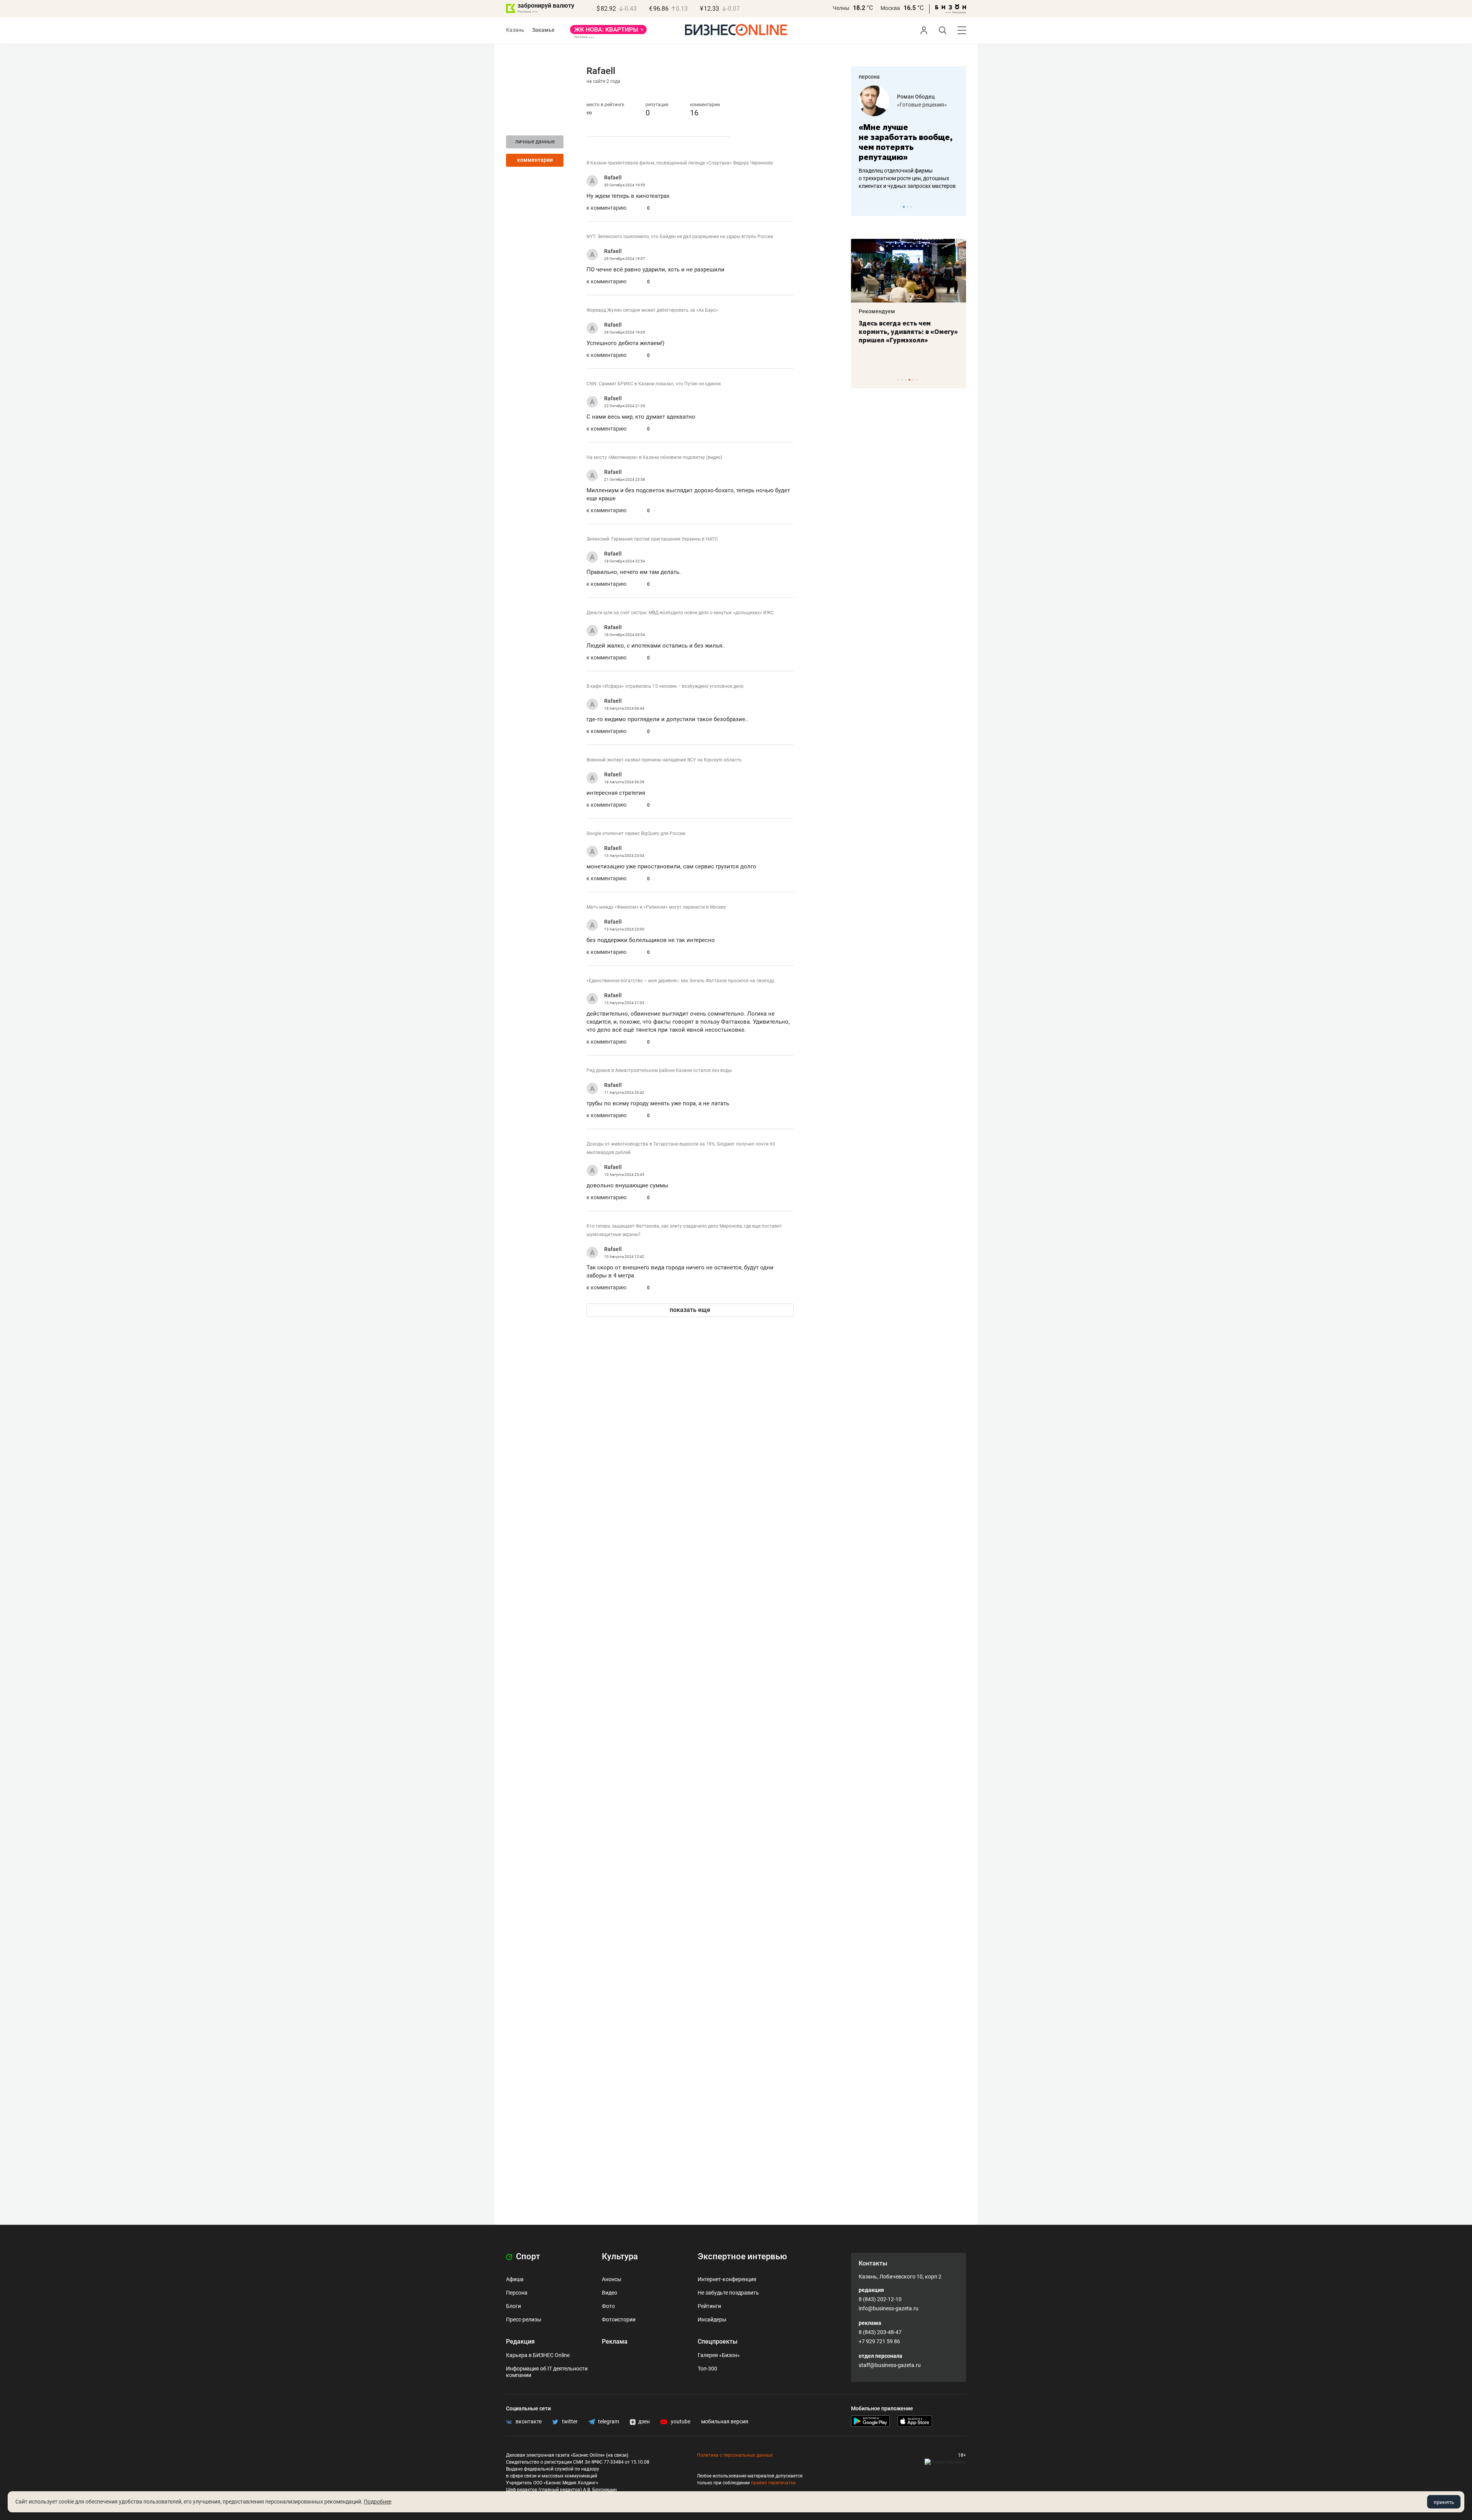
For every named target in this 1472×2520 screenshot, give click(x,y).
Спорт (527, 2256)
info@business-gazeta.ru (889, 2308)
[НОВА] (608, 32)
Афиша (515, 2279)
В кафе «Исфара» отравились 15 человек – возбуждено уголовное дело (665, 686)
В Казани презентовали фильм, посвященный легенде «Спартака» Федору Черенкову (680, 163)
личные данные (535, 141)
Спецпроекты (718, 2342)
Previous (862, 207)
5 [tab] (913, 380)
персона (869, 77)
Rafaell (613, 178)
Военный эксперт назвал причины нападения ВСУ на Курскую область (664, 760)
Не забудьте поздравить (728, 2293)
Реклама (615, 2342)
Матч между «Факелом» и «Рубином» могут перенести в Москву (656, 907)
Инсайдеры (712, 2319)
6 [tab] (917, 380)
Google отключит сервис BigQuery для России (636, 833)
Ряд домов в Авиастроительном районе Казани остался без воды (659, 1070)
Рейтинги (709, 2306)
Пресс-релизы (524, 2319)
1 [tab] (904, 207)
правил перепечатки (773, 2483)
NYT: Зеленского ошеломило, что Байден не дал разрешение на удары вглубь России (680, 237)
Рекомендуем (877, 311)
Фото (608, 2306)
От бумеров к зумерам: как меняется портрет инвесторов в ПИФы (903, 332)
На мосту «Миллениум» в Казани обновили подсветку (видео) (654, 457)
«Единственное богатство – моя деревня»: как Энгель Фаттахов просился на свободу (680, 981)
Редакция (520, 2342)
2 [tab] (908, 207)
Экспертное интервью (742, 2256)
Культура (620, 2256)
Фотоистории (619, 2319)
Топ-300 (707, 2369)
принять (1444, 2502)
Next (958, 207)
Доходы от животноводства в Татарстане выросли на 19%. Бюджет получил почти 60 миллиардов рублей (681, 1148)
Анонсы (612, 2279)
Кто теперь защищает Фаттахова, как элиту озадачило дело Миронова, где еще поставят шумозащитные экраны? (684, 1230)
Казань (515, 30)
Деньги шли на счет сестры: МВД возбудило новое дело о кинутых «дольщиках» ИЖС (680, 613)
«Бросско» (910, 105)
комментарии (535, 160)
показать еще (690, 1310)
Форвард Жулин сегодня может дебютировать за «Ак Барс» (652, 310)
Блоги (513, 2306)
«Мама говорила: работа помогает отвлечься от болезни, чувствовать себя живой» (909, 142)
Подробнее (378, 2502)
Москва (890, 8)
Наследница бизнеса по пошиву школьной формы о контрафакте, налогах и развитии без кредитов (901, 178)
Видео (609, 2293)
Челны (841, 8)
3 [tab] (911, 207)
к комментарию (606, 208)
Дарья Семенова (919, 97)
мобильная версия (725, 2421)
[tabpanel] (909, 138)
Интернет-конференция (727, 2279)
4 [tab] (909, 380)
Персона (517, 2293)
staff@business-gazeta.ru (890, 2365)
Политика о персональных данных (735, 2455)
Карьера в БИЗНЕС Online (538, 2355)
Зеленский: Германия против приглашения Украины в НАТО (652, 539)
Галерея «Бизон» (719, 2355)
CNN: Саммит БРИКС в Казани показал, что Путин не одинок (654, 384)
